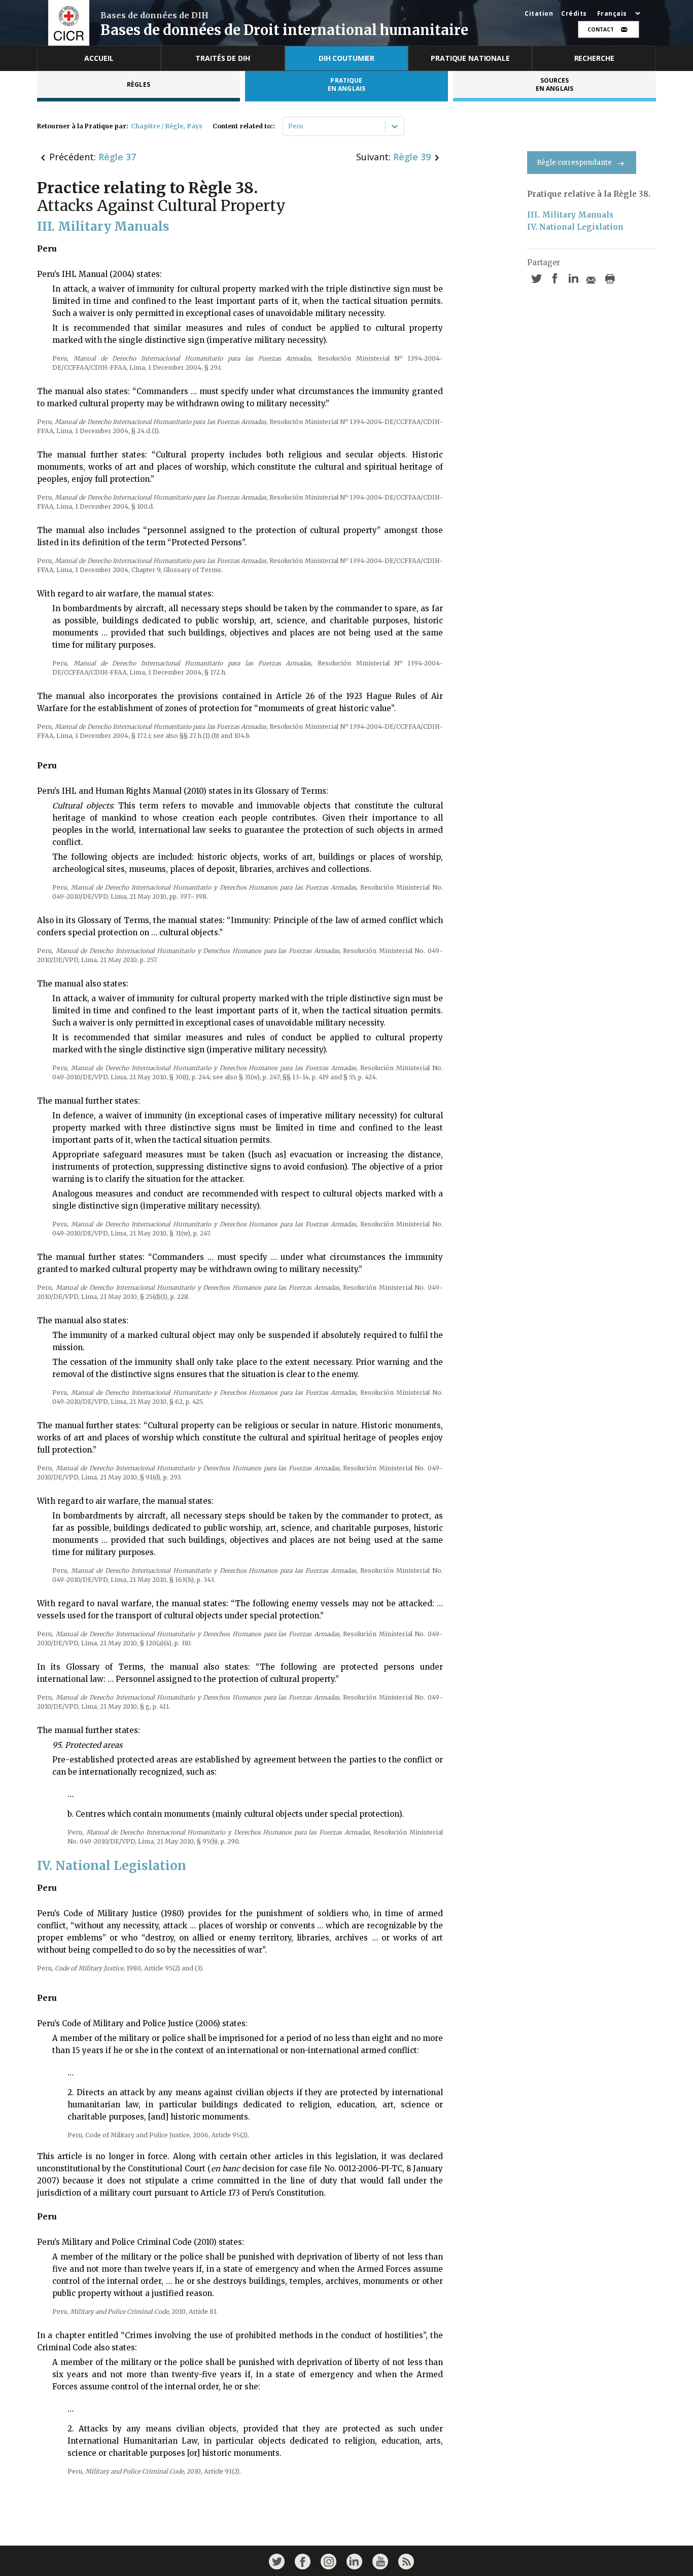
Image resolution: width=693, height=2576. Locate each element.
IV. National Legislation (575, 227)
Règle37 (117, 157)
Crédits (574, 14)
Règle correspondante (574, 163)
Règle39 (412, 157)
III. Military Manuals (570, 215)
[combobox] (289, 126)
